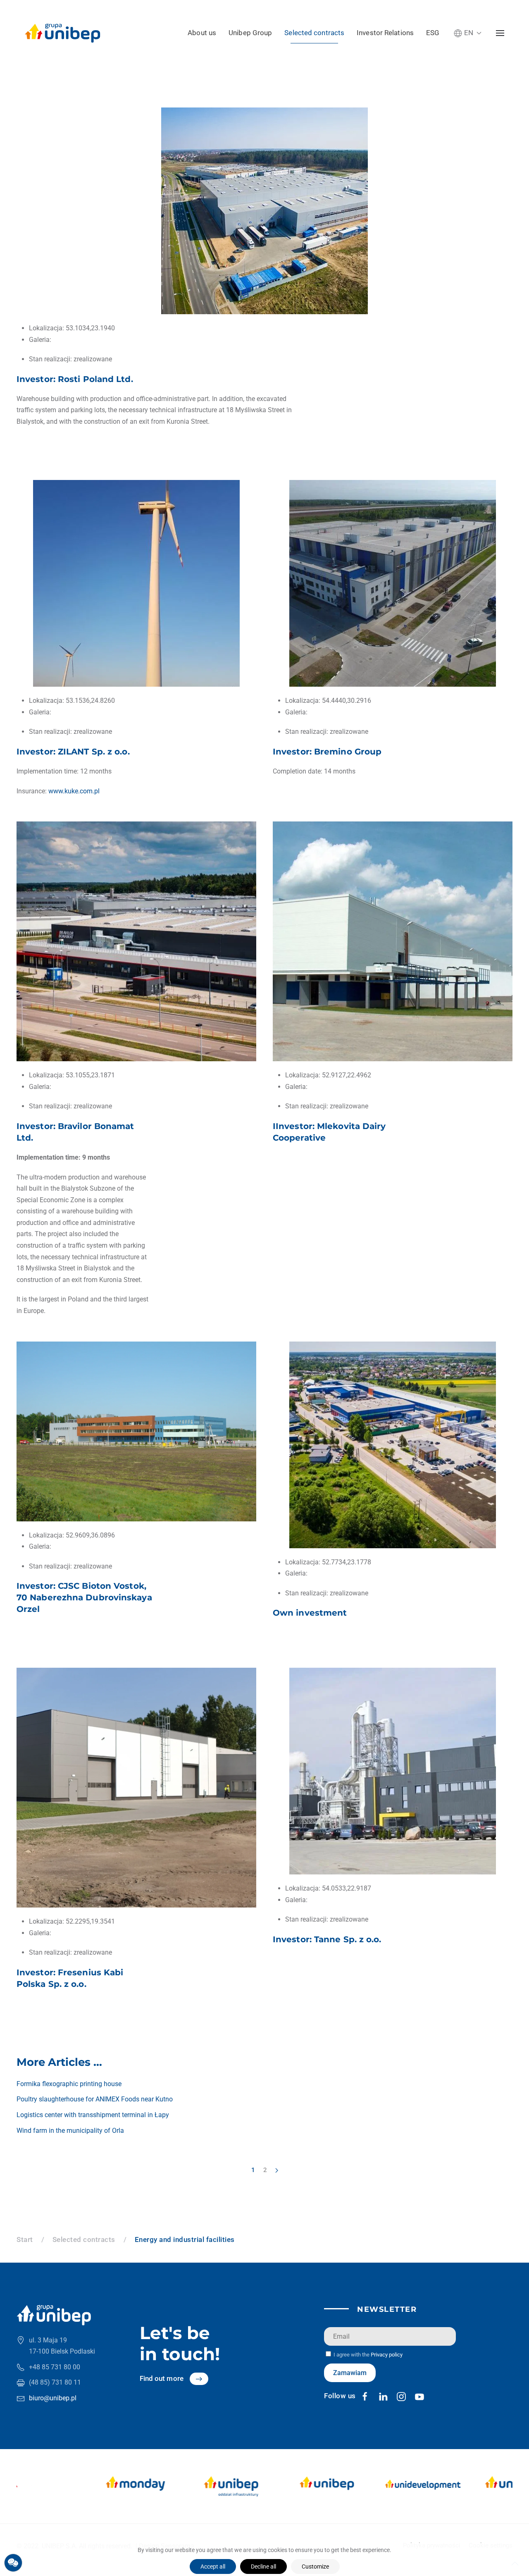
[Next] (277, 2170)
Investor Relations (385, 33)
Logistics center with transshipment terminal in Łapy (93, 2115)
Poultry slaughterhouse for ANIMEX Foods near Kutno (95, 2099)
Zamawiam (350, 2373)
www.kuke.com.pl (74, 791)
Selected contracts (314, 33)
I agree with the (367, 2355)
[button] (468, 33)
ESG (433, 33)
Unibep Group (250, 33)
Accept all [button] (213, 2566)
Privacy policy (387, 2355)
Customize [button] (315, 2566)
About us (202, 33)
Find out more (162, 2378)
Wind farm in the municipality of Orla (70, 2131)
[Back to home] (63, 33)
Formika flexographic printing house (69, 2084)
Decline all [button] (263, 2566)
